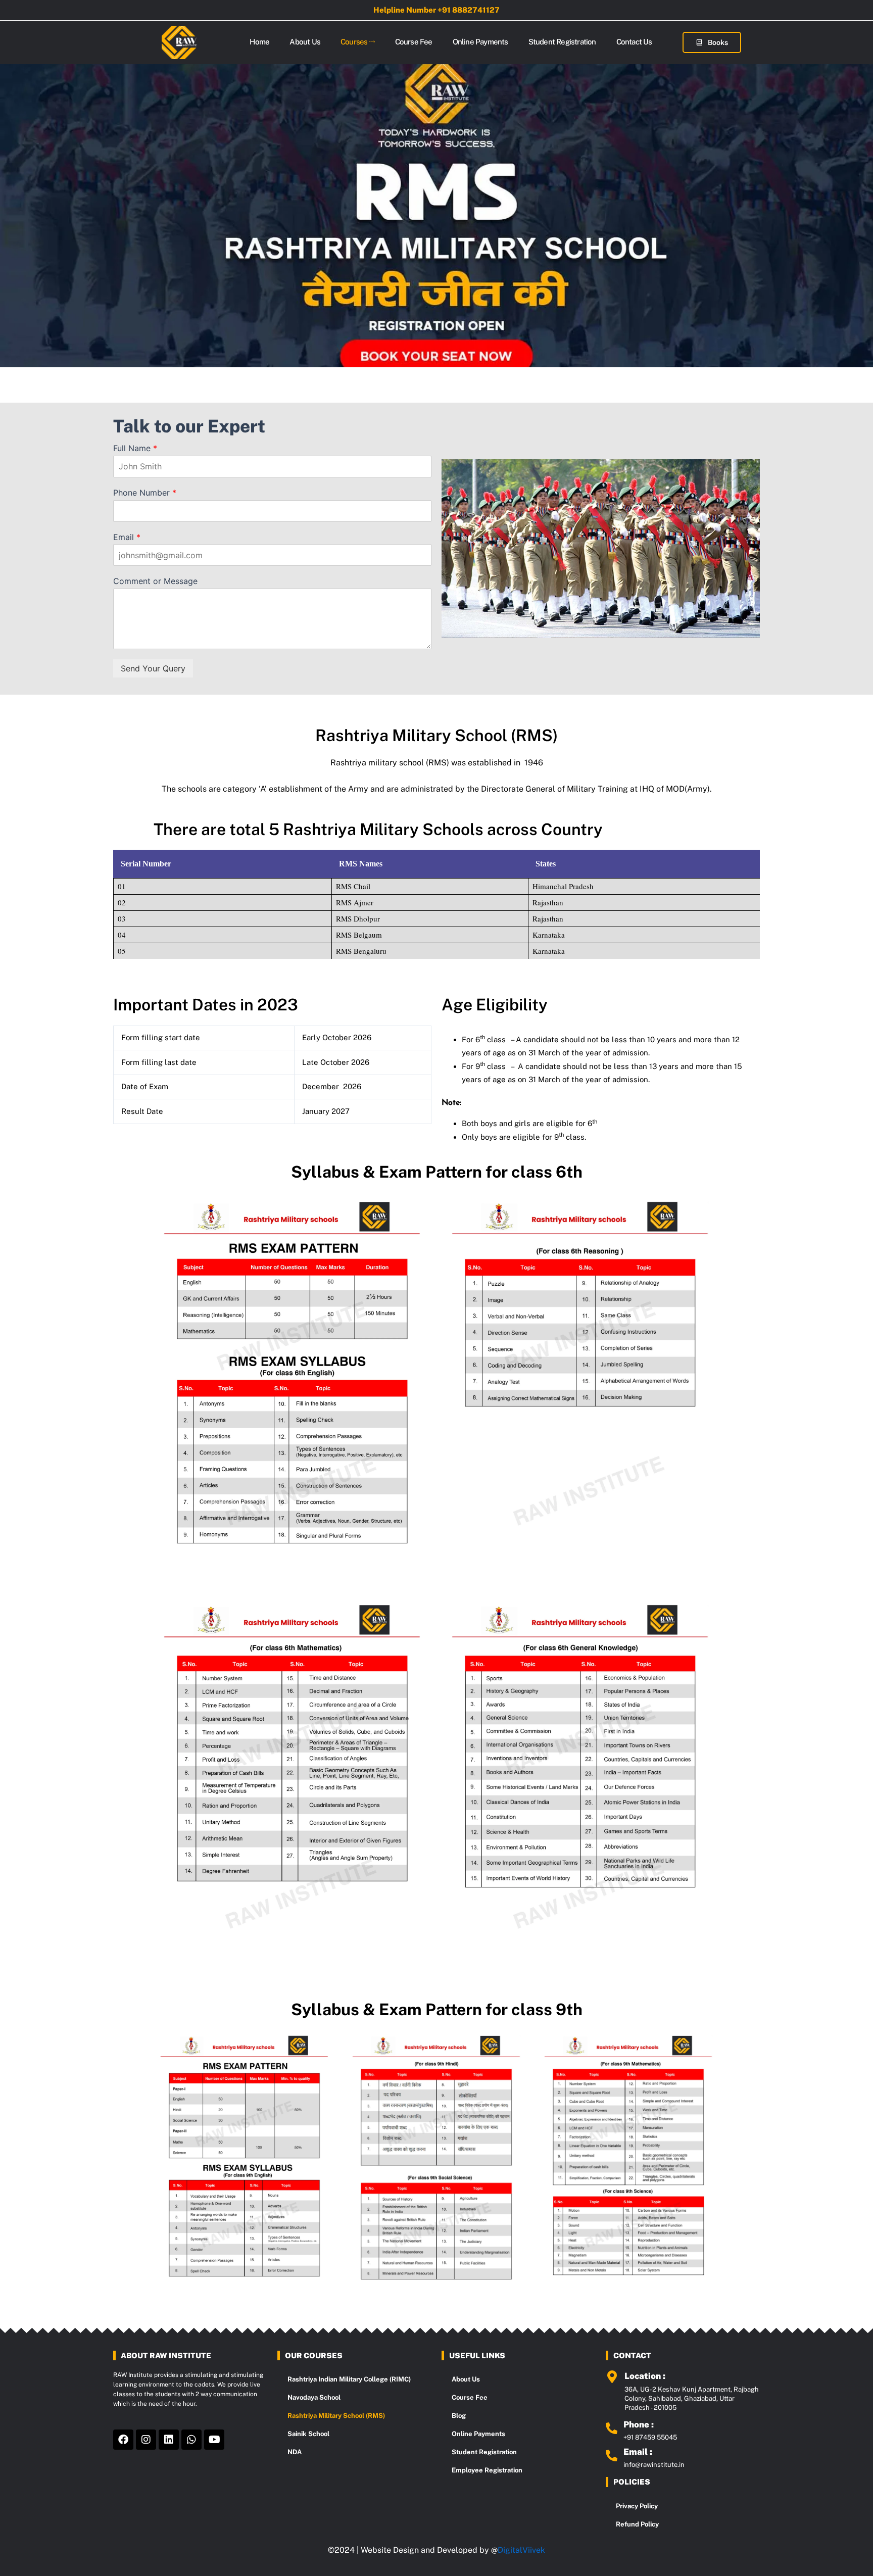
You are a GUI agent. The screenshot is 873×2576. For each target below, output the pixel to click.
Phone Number (145, 493)
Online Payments (480, 42)
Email (127, 537)
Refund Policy (637, 2524)
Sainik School (308, 2434)
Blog (459, 2416)
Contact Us (634, 42)
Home (260, 42)
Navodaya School (314, 2397)
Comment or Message (155, 581)
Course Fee (414, 42)
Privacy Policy (637, 2506)
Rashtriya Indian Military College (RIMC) (349, 2379)
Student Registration (562, 42)
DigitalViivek (521, 2550)
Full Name (135, 448)
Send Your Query (153, 668)
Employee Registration (487, 2470)
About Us (305, 42)
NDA (295, 2452)
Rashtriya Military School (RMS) (336, 2416)
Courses (354, 42)
